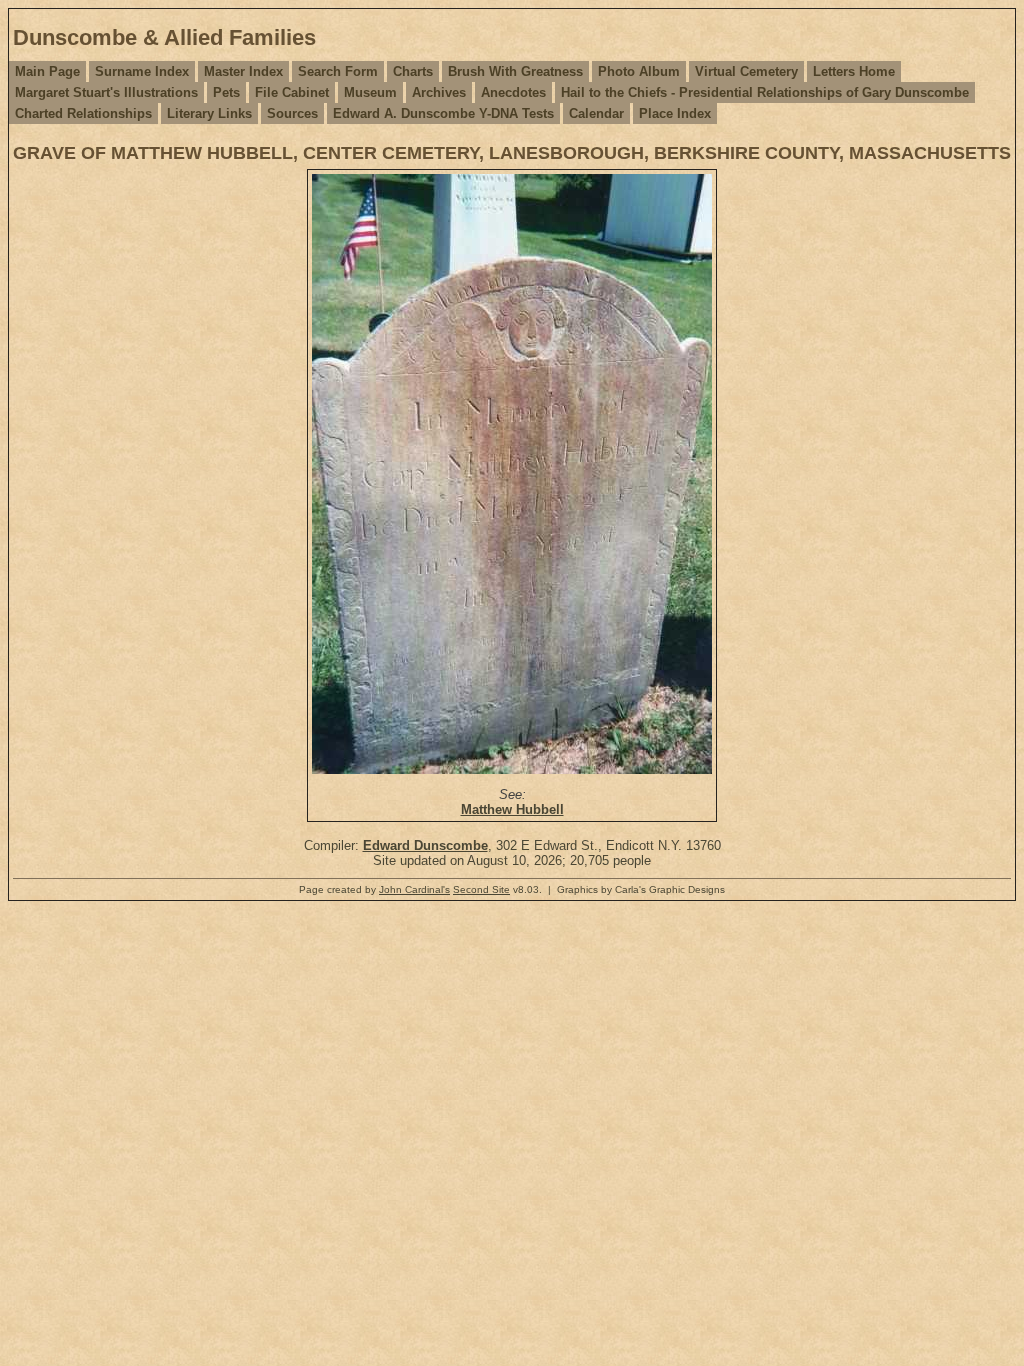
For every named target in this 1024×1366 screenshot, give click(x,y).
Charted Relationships (83, 113)
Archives (439, 92)
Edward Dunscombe (425, 845)
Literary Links (209, 113)
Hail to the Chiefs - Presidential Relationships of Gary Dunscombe (765, 92)
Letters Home (854, 71)
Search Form (338, 71)
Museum (370, 92)
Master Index (243, 71)
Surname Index (142, 71)
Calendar (596, 113)
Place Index (675, 113)
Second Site (481, 889)
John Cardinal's (414, 889)
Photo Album (639, 71)
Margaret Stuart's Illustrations (106, 92)
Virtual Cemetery (746, 71)
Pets (226, 92)
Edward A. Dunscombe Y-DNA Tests (443, 113)
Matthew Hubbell (512, 809)
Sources (292, 113)
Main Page (47, 71)
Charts (413, 71)
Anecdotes (513, 92)
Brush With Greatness (515, 71)
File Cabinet (292, 92)
